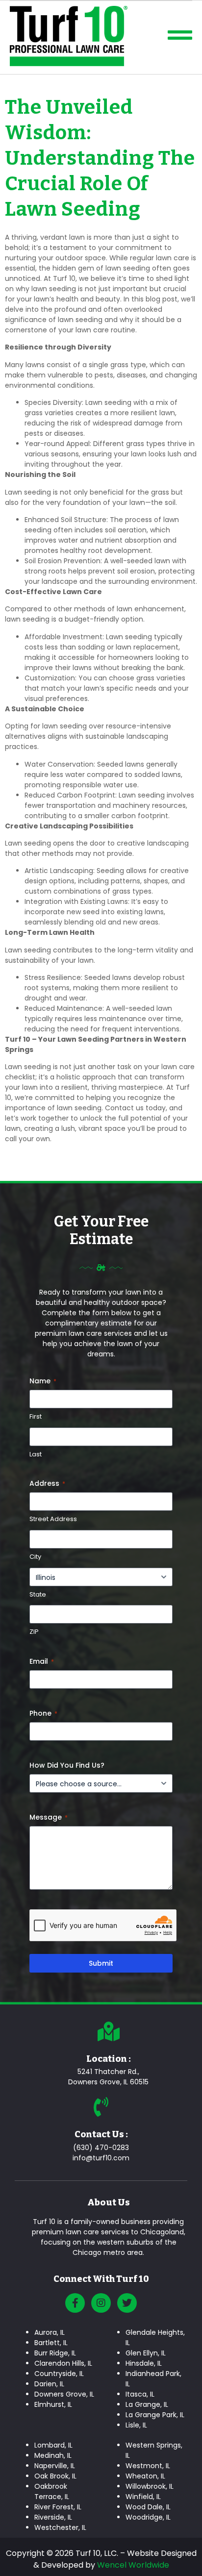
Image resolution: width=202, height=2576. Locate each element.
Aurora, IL (50, 2332)
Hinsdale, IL (144, 2363)
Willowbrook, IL (150, 2486)
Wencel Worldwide (133, 2565)
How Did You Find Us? (67, 1765)
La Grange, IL (147, 2404)
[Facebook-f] (75, 2303)
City (35, 1557)
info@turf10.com (101, 2158)
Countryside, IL (59, 2374)
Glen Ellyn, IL (146, 2353)
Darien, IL (49, 2384)
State (38, 1595)
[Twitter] (127, 2303)
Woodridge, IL (148, 2517)
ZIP (34, 1632)
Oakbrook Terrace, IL (52, 2491)
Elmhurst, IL (53, 2404)
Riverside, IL (53, 2517)
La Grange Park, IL (155, 2415)
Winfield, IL (143, 2497)
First (36, 1417)
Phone (43, 1713)
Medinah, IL (53, 2455)
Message (49, 1817)
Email (42, 1661)
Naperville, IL (55, 2466)
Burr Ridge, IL (55, 2353)
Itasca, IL (140, 2394)
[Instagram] (101, 2303)
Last (36, 1454)
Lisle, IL (136, 2425)
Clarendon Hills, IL (63, 2363)
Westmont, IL (148, 2466)
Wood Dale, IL (148, 2507)
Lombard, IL (53, 2445)
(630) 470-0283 (101, 2148)
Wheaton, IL (145, 2476)
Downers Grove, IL (64, 2394)
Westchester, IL (60, 2527)
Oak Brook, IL (55, 2476)
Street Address (53, 1519)
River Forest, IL (58, 2507)
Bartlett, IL (51, 2343)
